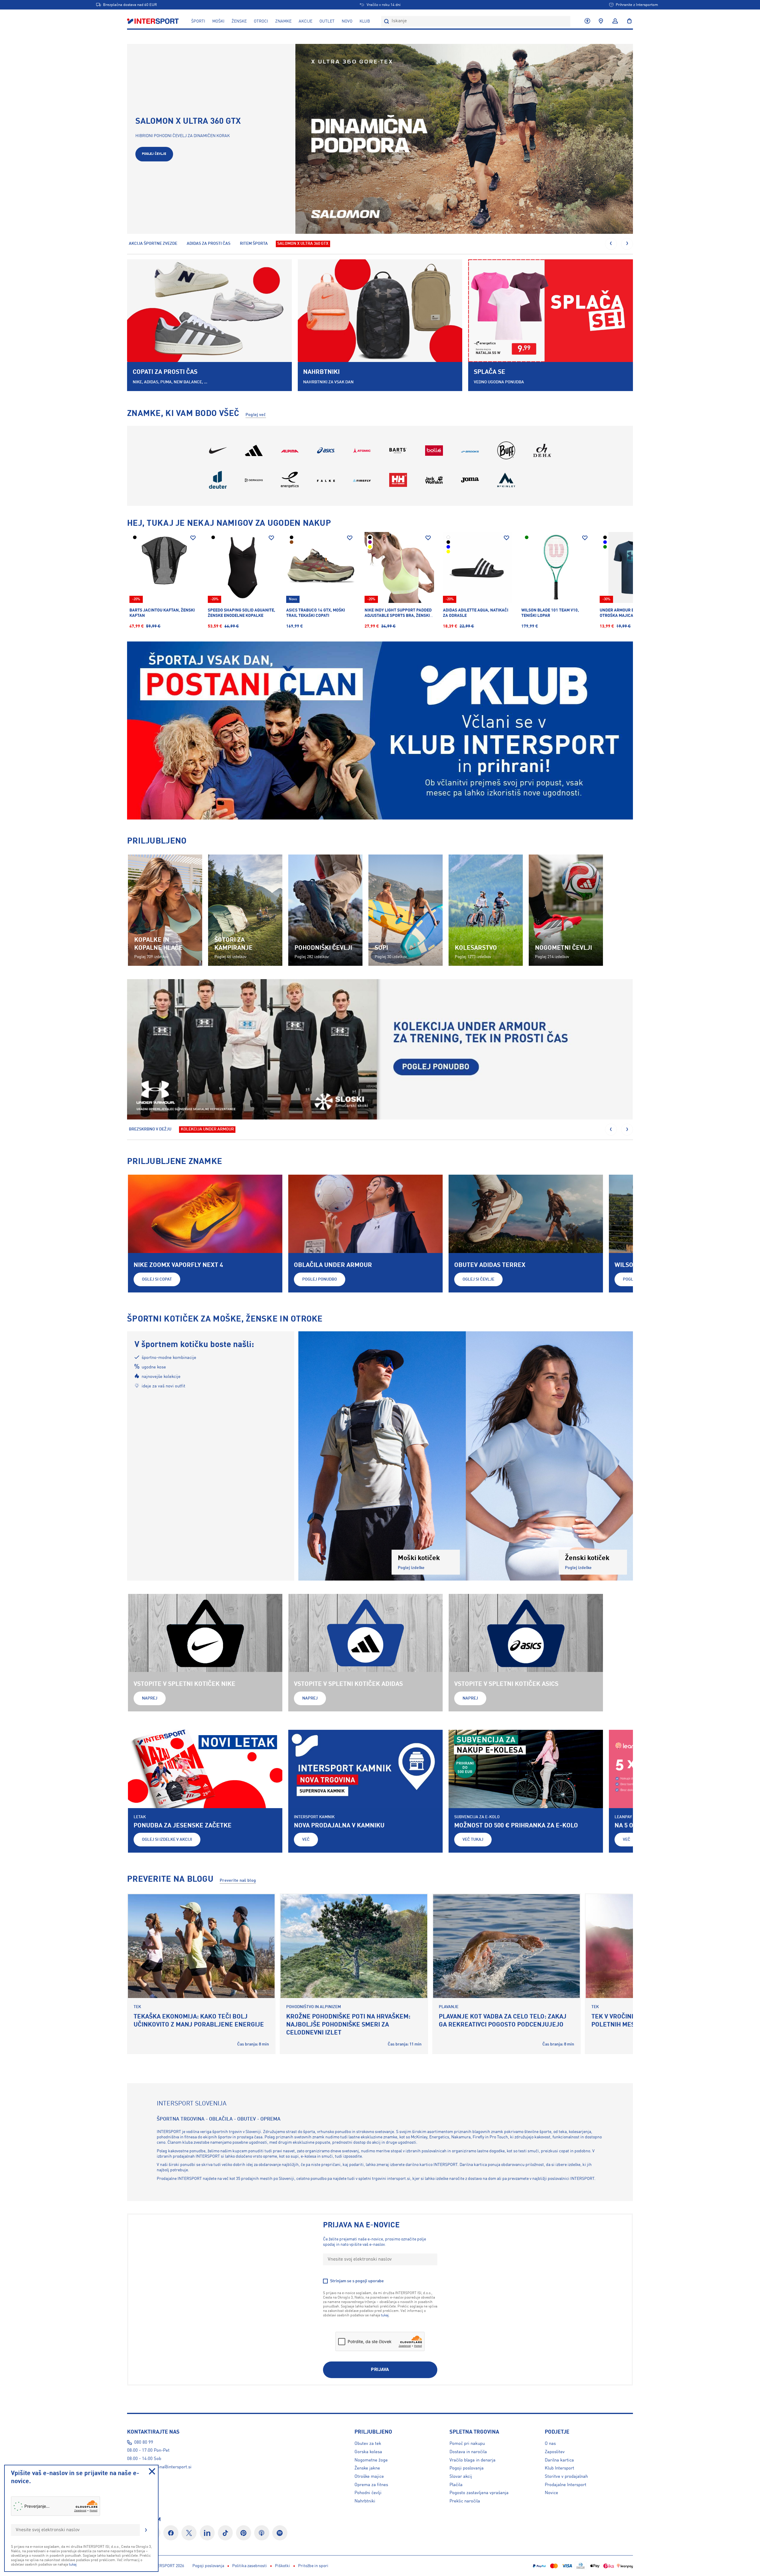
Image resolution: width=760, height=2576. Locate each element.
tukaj (73, 2565)
